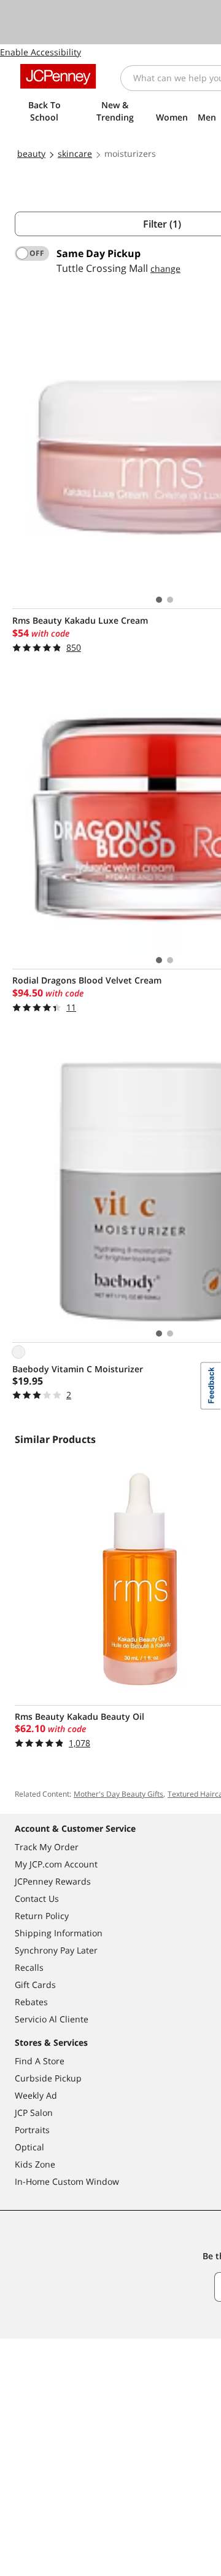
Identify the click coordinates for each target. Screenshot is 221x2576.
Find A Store (40, 2061)
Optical (29, 2147)
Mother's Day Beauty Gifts (118, 1794)
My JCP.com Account (56, 1864)
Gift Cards (35, 1985)
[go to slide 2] (170, 600)
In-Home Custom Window (67, 2181)
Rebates (31, 2002)
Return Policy (42, 1916)
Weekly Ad (36, 2095)
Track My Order (47, 1847)
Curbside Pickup (48, 2078)
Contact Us (37, 1898)
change (165, 268)
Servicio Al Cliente (52, 2019)
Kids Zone (35, 2164)
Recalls (29, 1967)
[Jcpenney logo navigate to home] (58, 76)
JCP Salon (34, 2113)
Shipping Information (59, 1933)
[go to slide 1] (159, 600)
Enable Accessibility (41, 52)
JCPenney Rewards (53, 1881)
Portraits (32, 2130)
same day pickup (99, 253)
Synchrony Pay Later (56, 1950)
